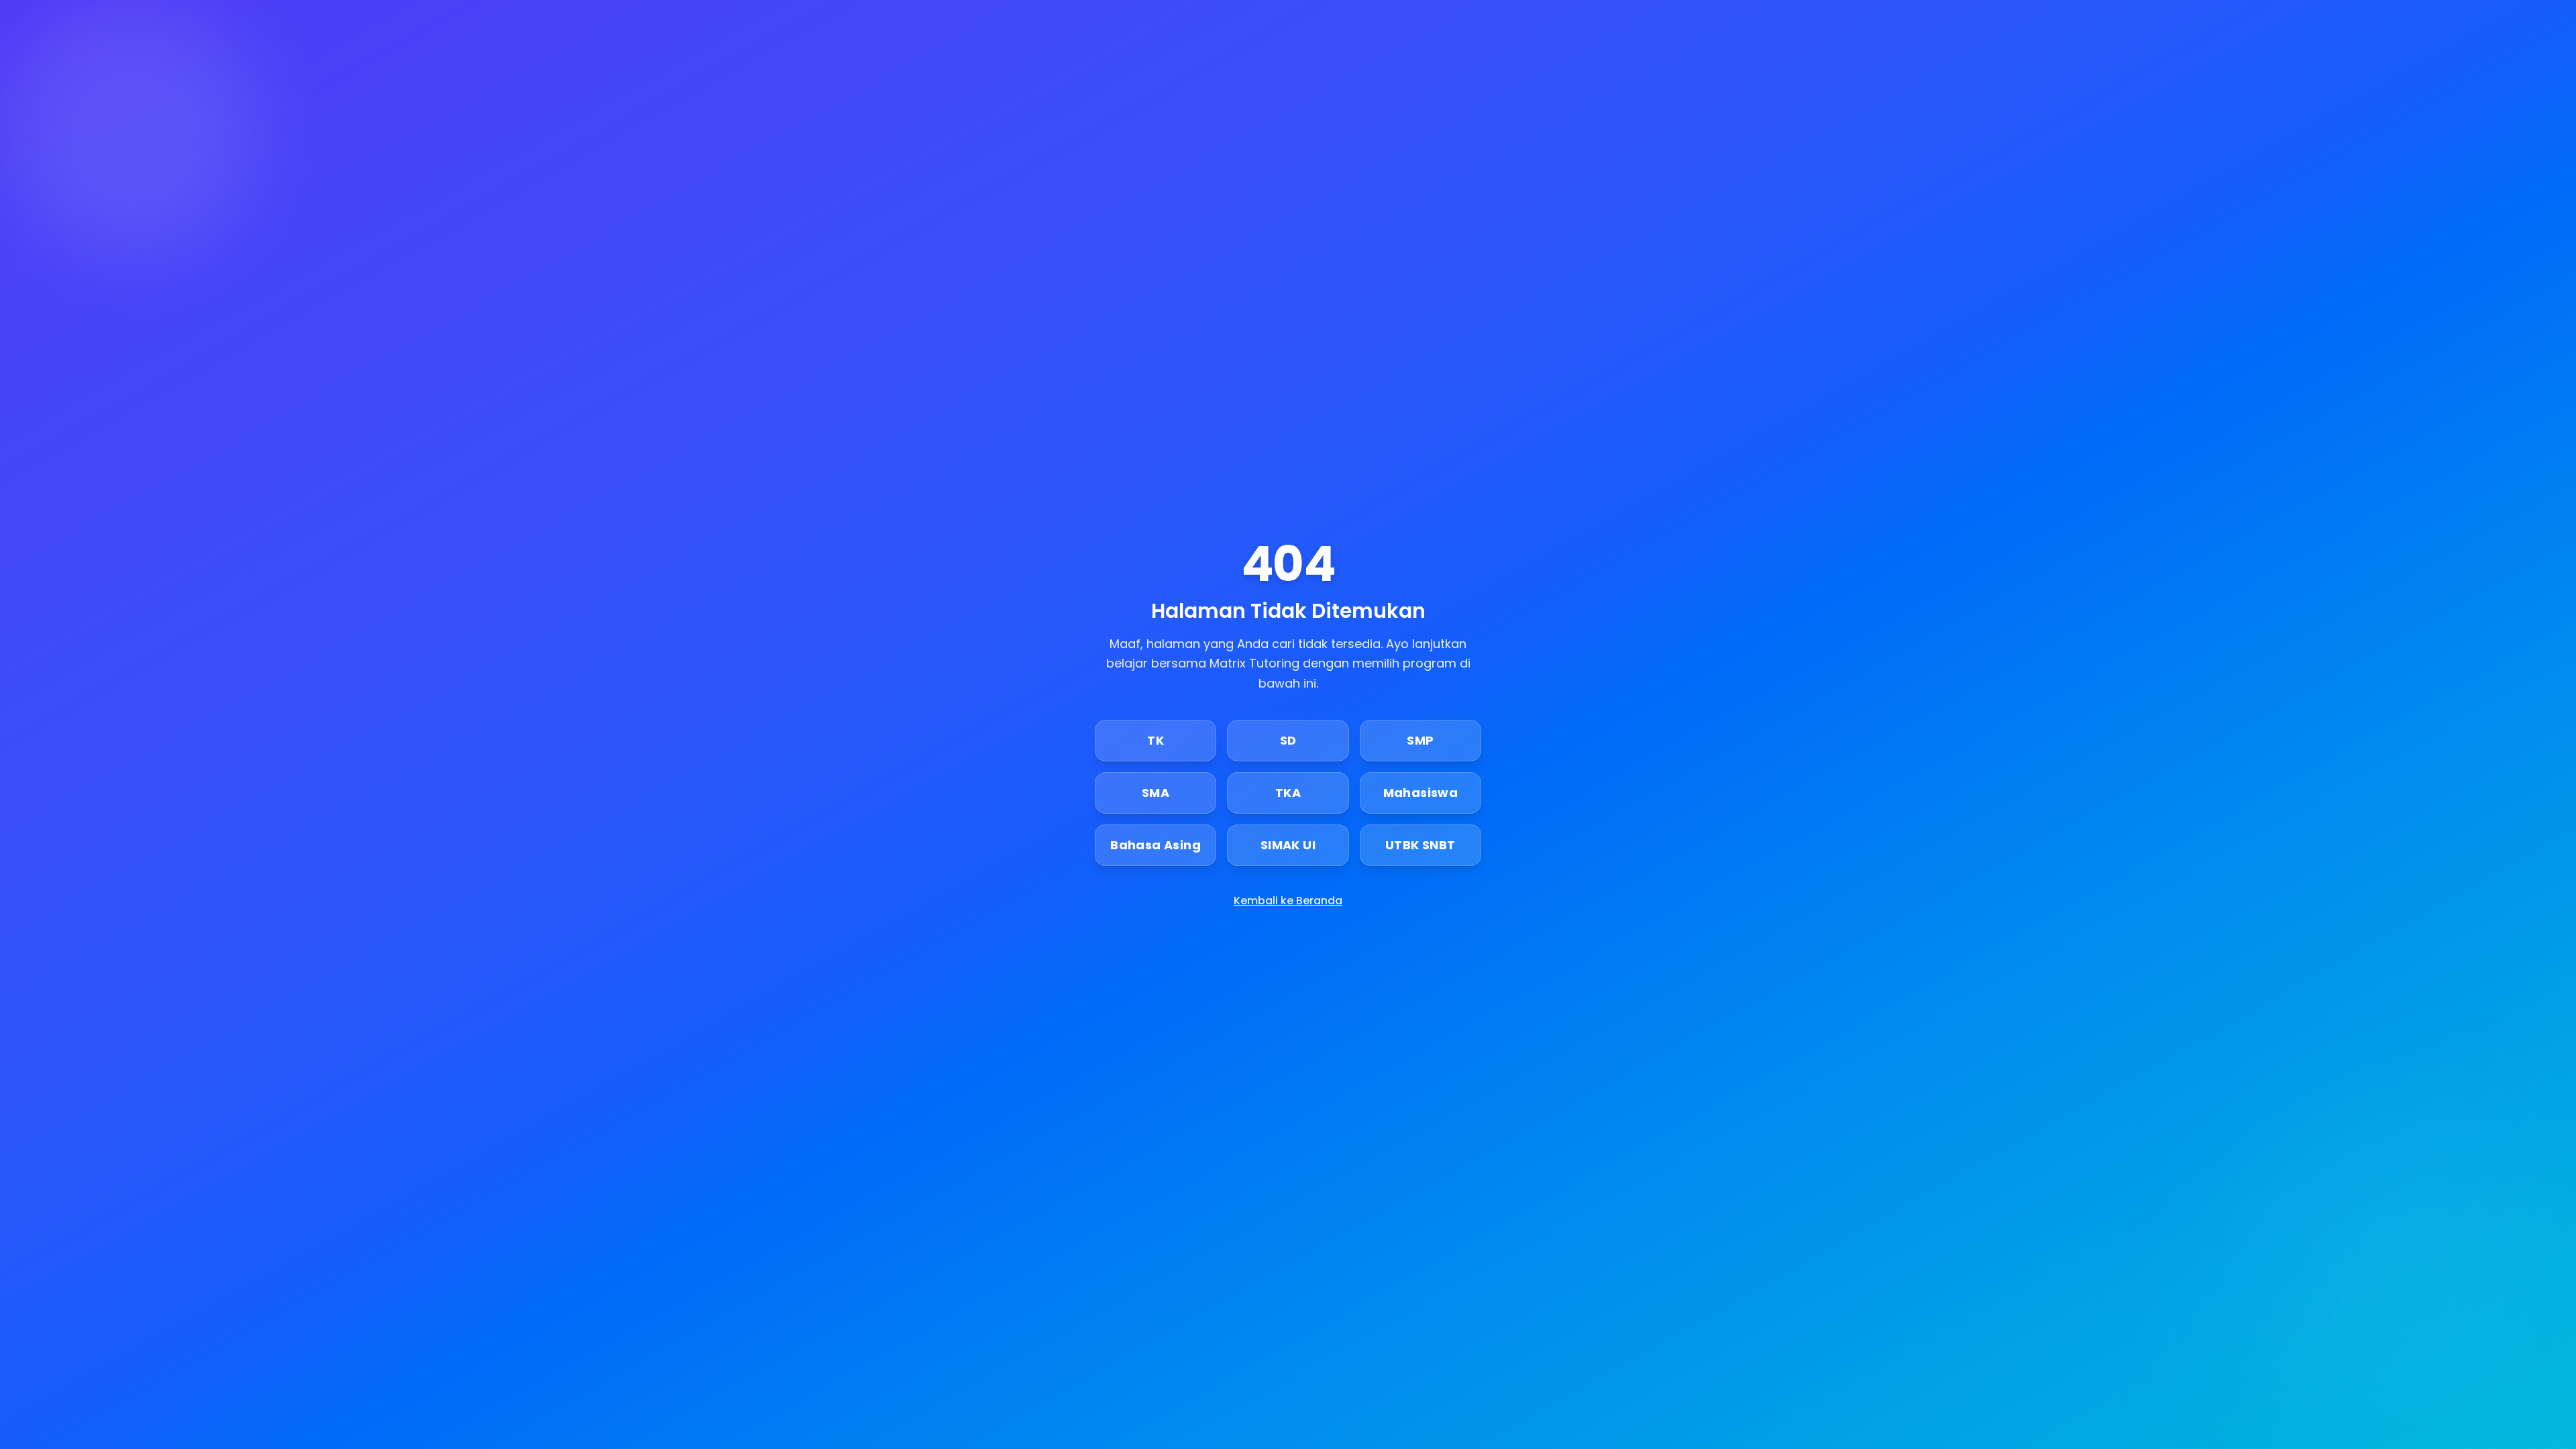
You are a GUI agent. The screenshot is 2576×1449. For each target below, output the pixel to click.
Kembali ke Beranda (1288, 901)
